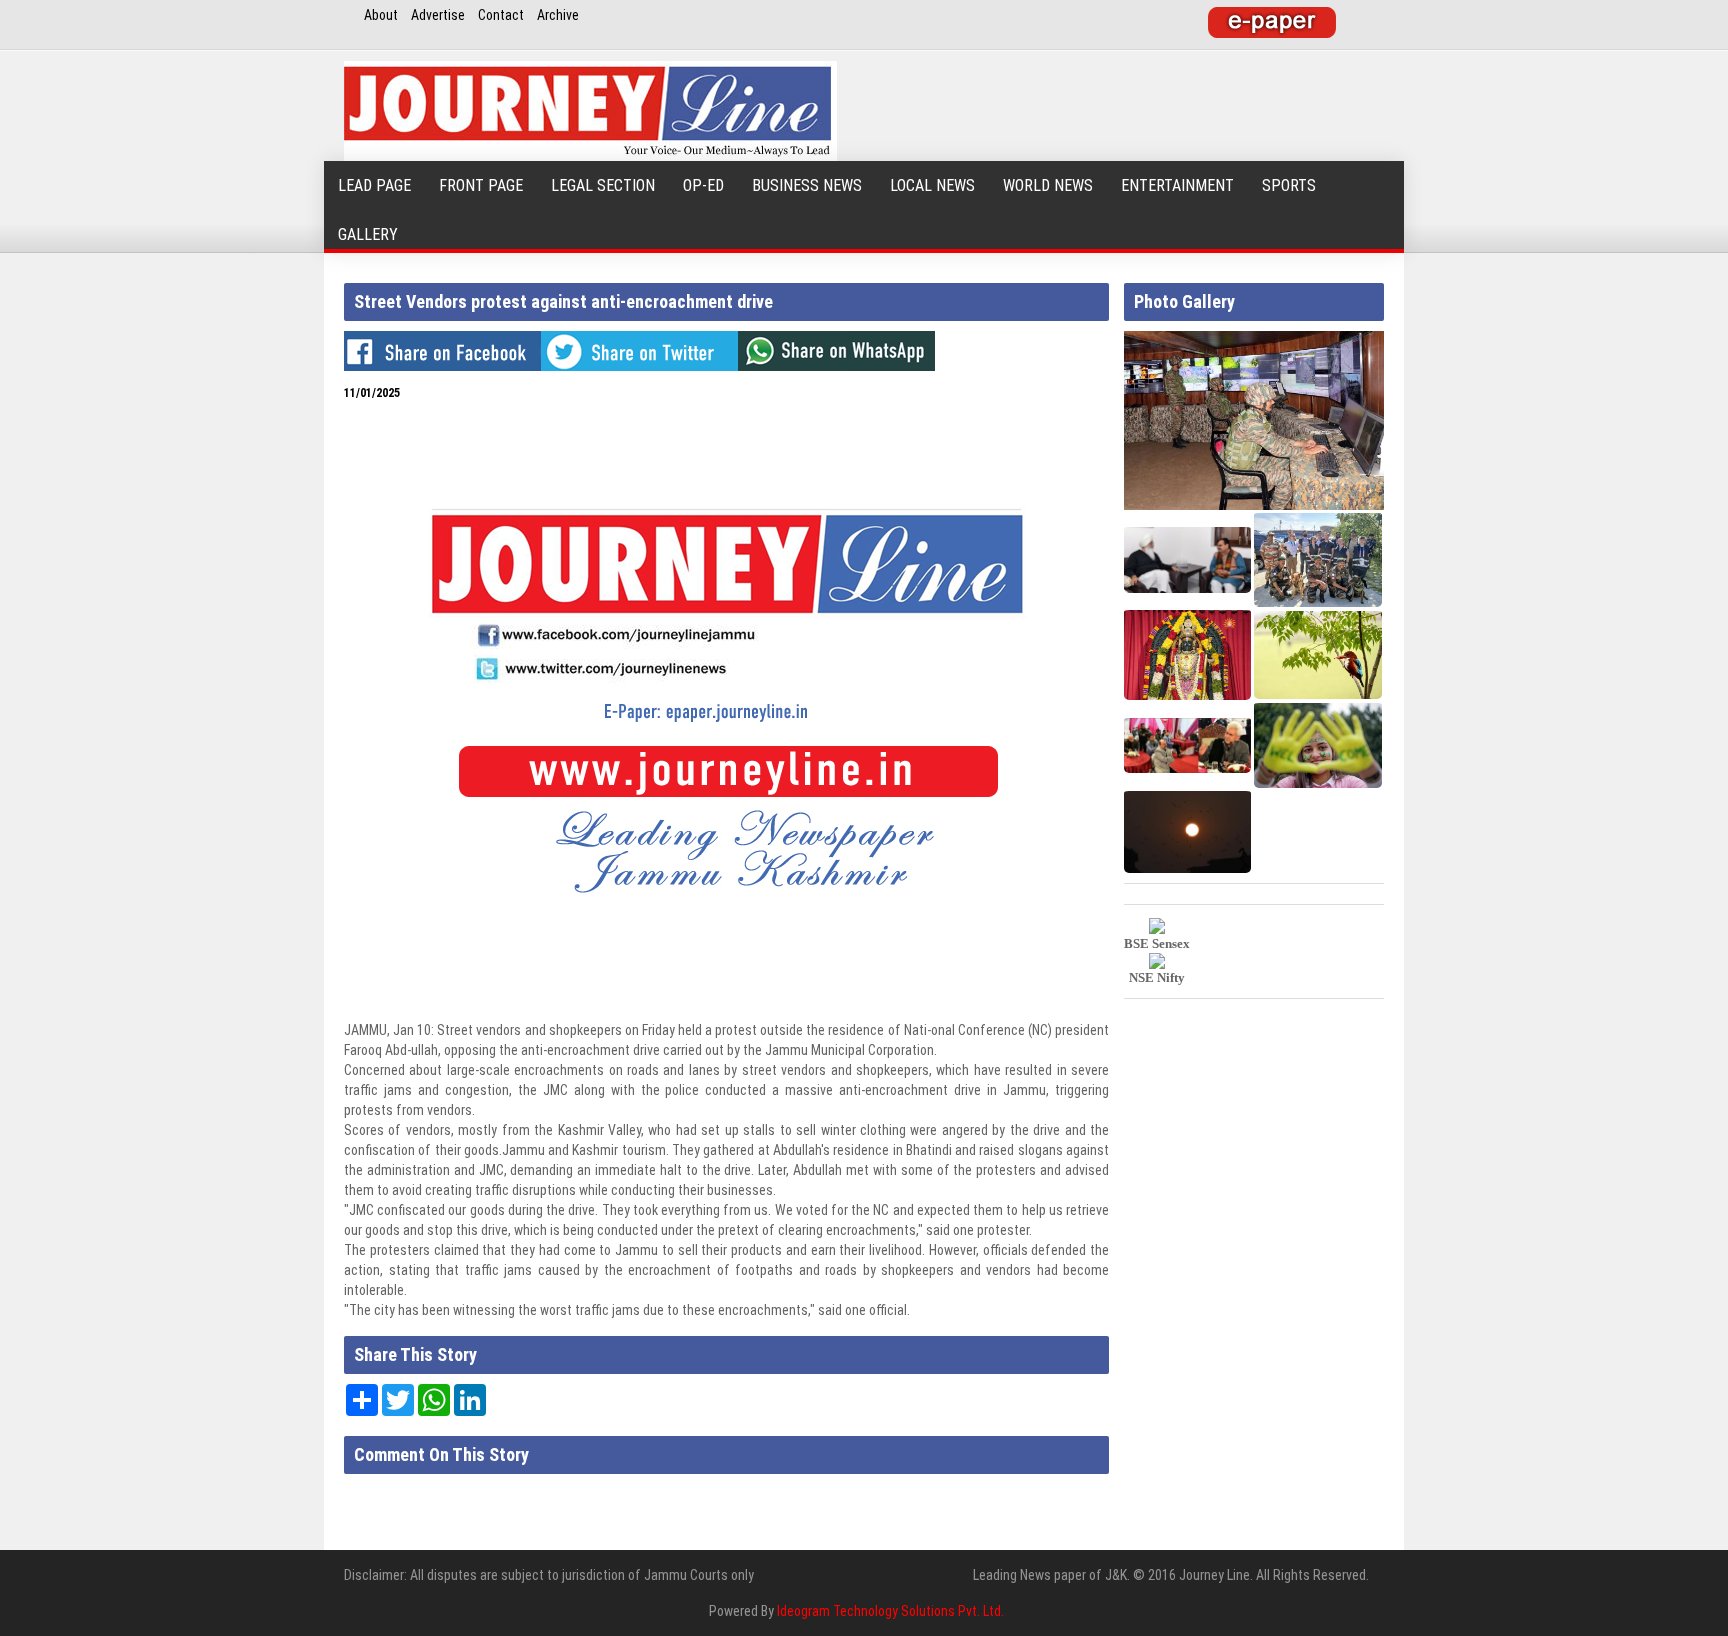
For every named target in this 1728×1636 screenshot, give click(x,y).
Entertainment (1177, 185)
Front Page (481, 185)
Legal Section (603, 185)
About (381, 15)
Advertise (438, 15)
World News (1048, 185)
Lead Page (374, 185)
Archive (558, 15)
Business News (807, 185)
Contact (501, 15)
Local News (932, 185)
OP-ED (703, 185)
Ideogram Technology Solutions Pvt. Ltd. (890, 1611)
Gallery (368, 234)
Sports (1289, 185)
